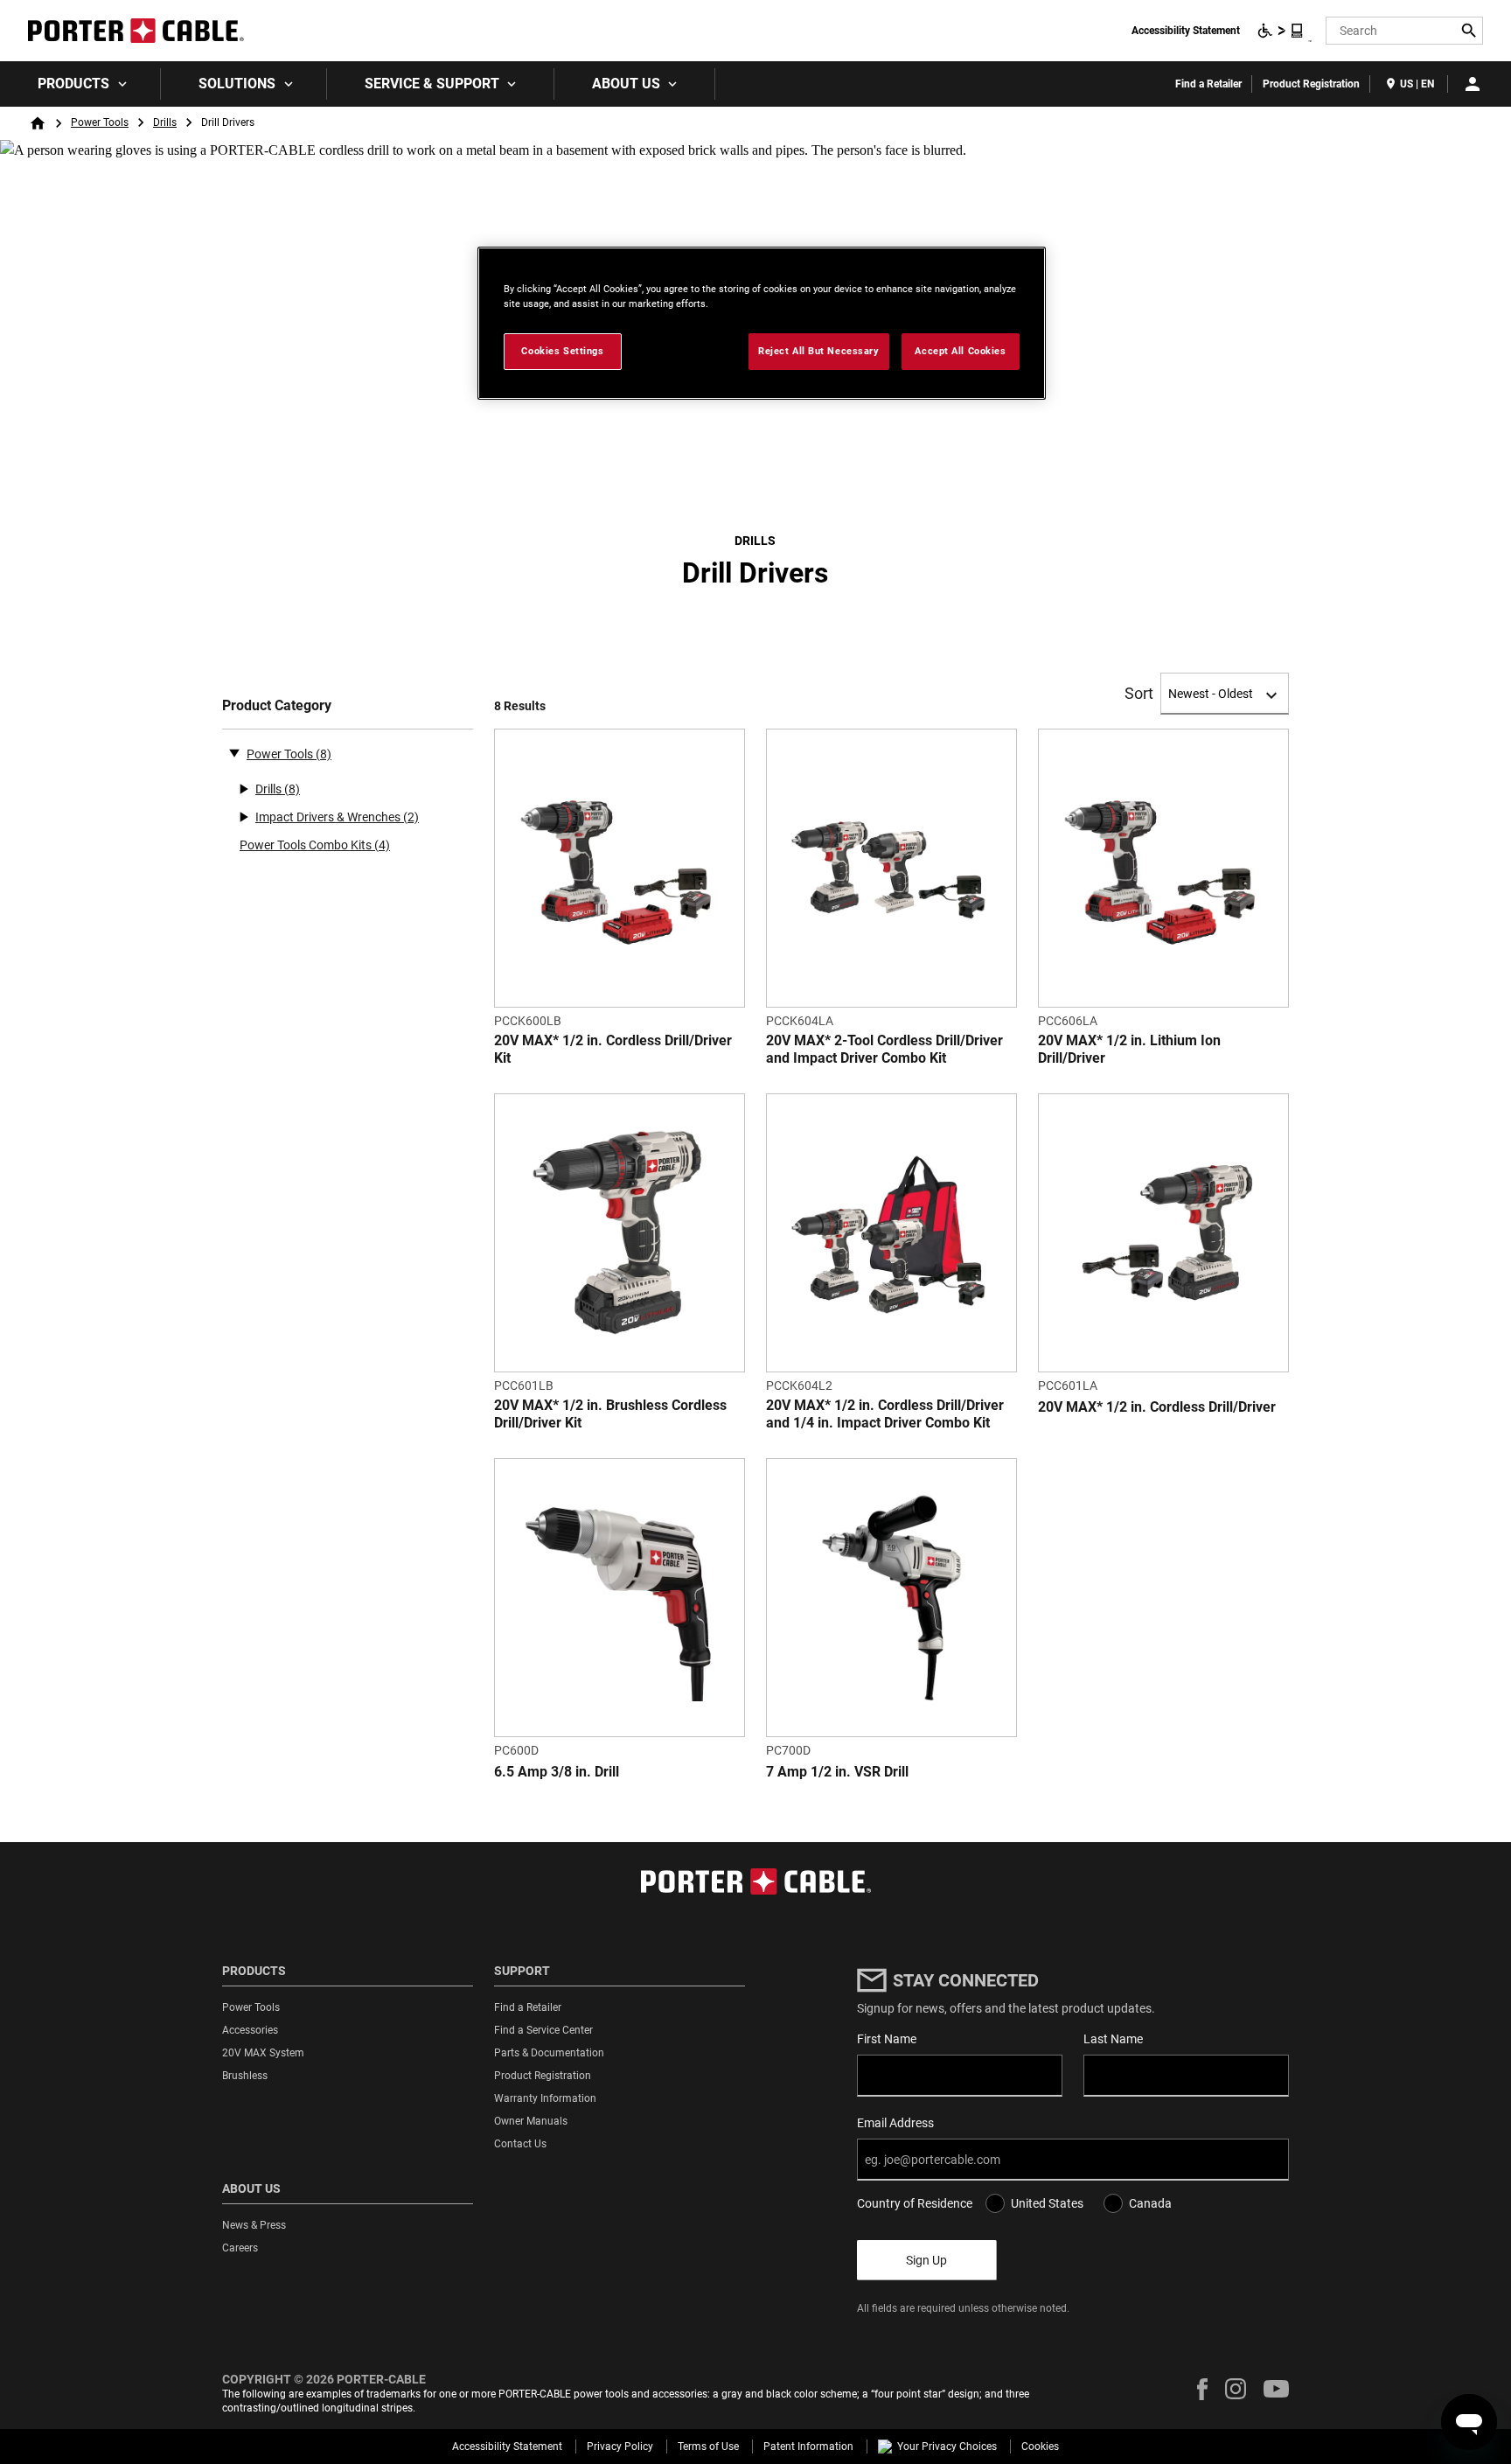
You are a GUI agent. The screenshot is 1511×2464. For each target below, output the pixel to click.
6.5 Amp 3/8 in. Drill (557, 1772)
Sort (1139, 694)
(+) (243, 789)
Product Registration (1311, 84)
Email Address (895, 2123)
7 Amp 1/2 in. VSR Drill (837, 1772)
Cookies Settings (562, 351)
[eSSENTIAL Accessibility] (1281, 31)
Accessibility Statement (1186, 31)
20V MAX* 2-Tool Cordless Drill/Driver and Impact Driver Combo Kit (884, 1049)
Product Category (277, 705)
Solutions (237, 84)
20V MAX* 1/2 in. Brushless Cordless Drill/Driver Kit (610, 1414)
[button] (1202, 2389)
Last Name (1113, 2039)
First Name (887, 2039)
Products (73, 84)
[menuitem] (80, 84)
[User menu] (1473, 84)
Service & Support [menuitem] (432, 84)
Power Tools (100, 122)
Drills (165, 122)
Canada (1150, 2203)
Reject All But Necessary (819, 351)
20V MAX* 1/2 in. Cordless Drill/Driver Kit (613, 1049)
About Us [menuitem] (626, 84)
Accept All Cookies (960, 351)
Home (38, 123)
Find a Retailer (1208, 84)
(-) (234, 752)
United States (1047, 2203)
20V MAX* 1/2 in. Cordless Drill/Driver (1157, 1407)
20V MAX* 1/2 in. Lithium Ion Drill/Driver (1129, 1049)
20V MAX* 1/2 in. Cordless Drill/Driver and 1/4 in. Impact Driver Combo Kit (885, 1414)
